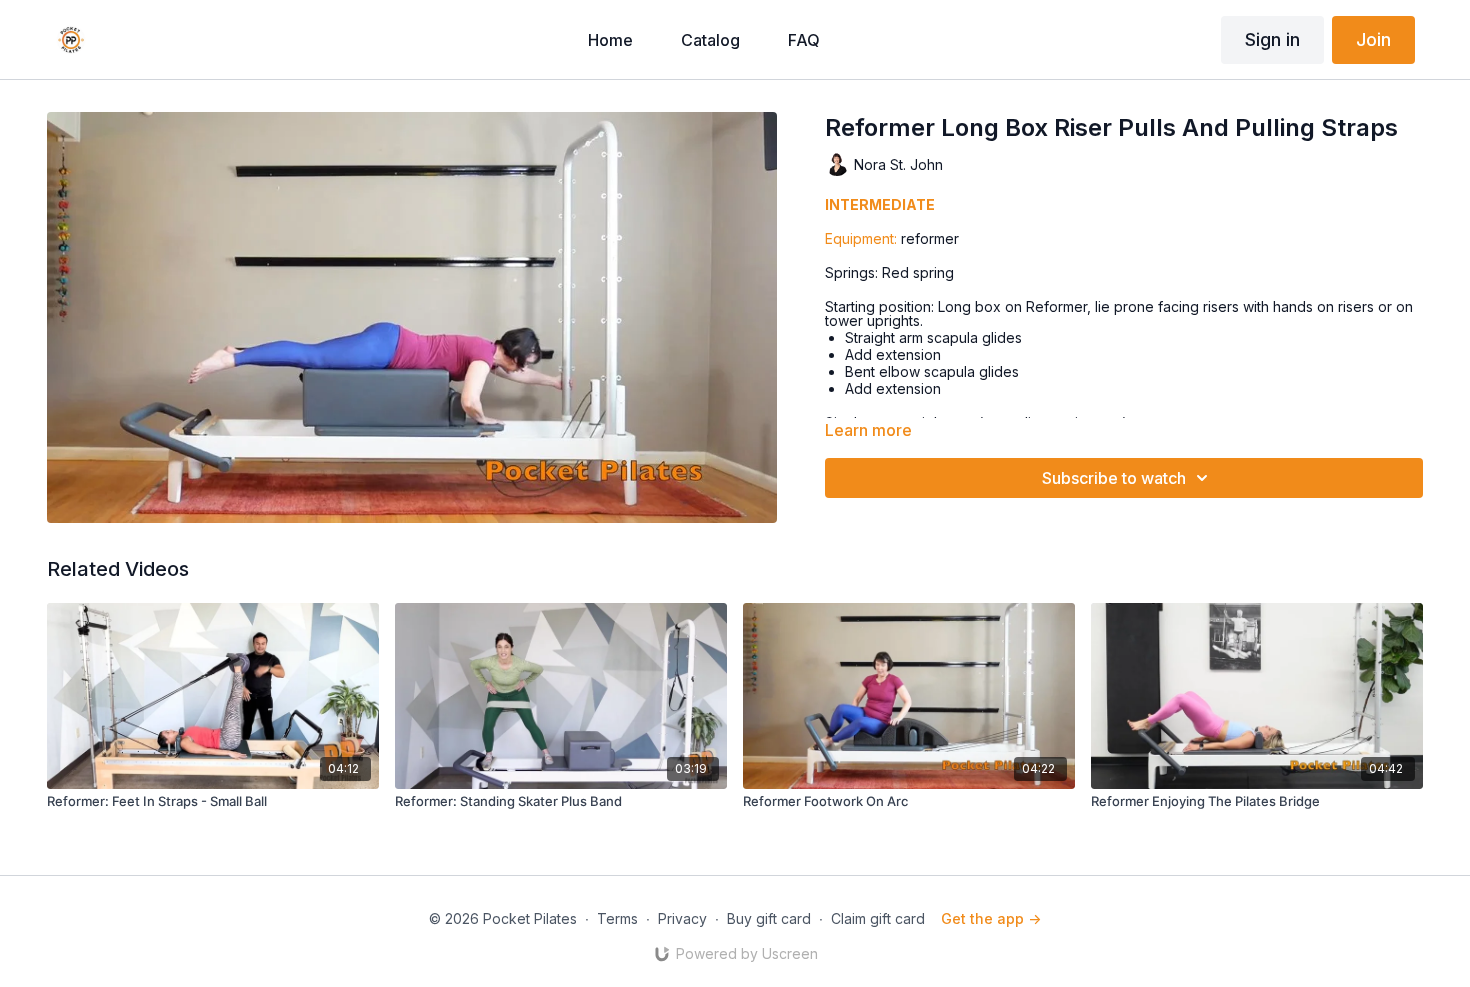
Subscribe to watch (1114, 478)
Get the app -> (991, 918)
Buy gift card (769, 918)
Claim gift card (878, 918)
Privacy (682, 918)
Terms (617, 918)
